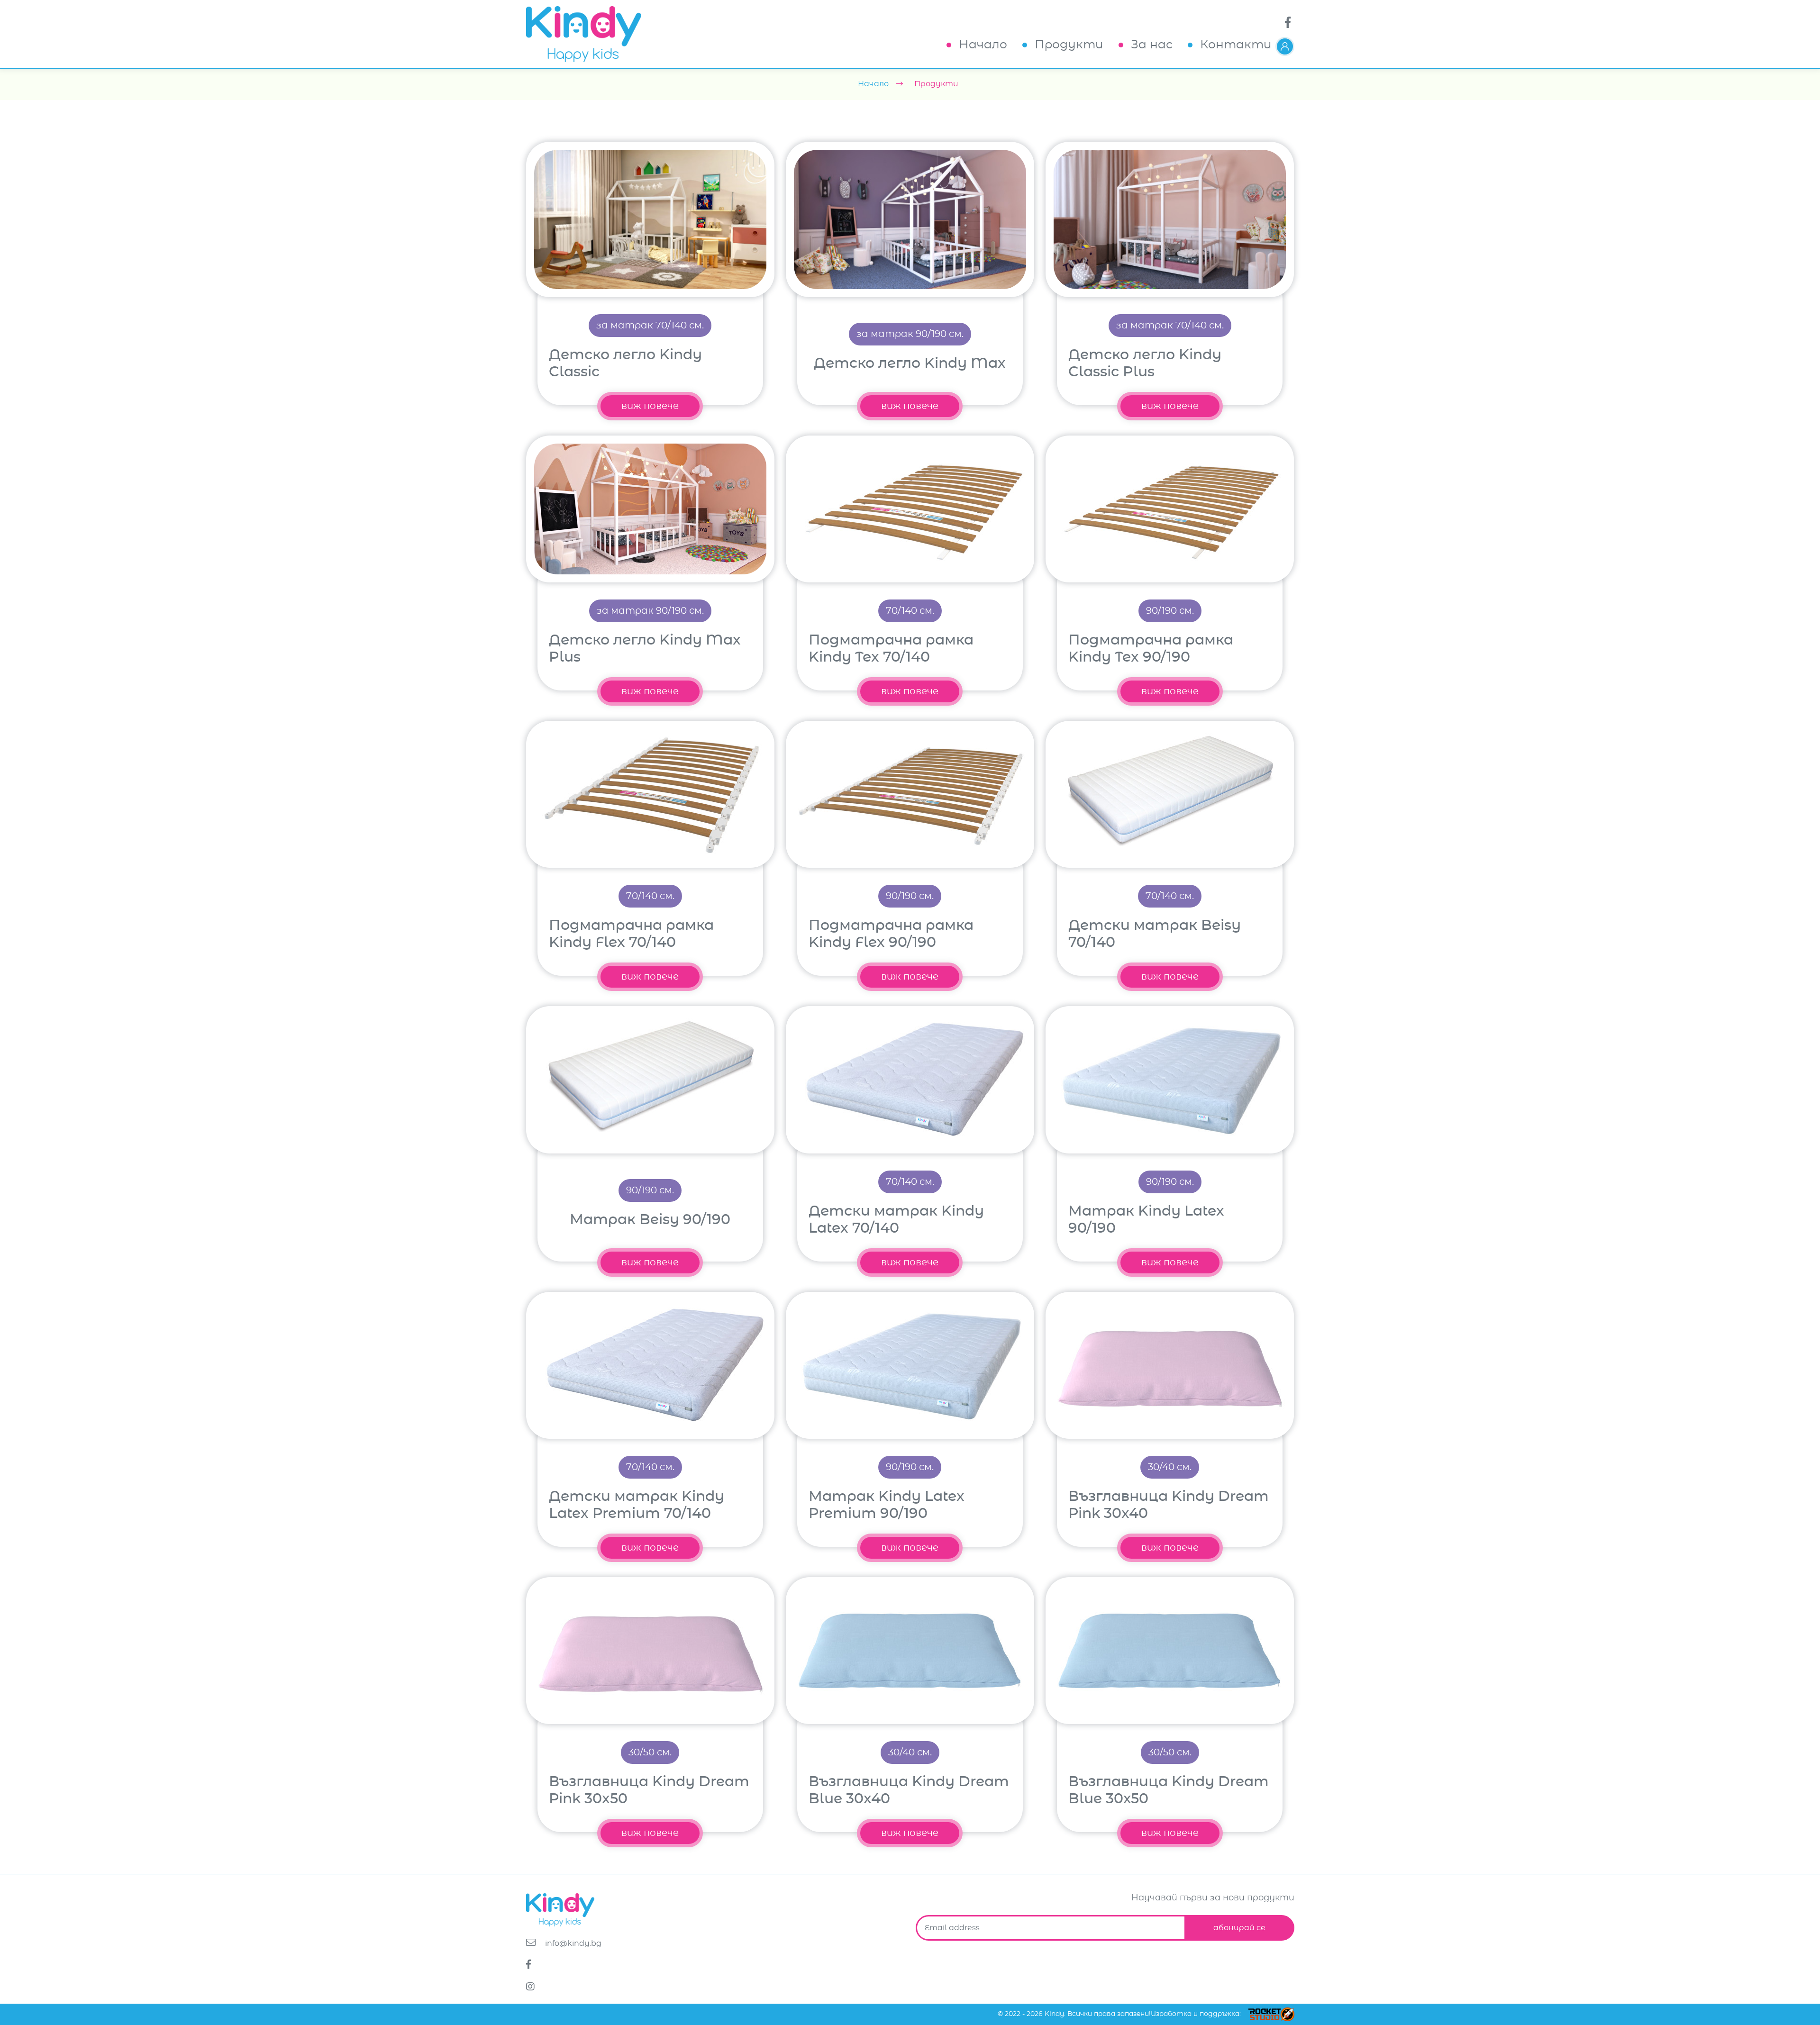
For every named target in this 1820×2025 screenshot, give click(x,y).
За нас (1152, 45)
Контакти (1236, 45)
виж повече (650, 406)
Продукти (1069, 45)
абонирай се (1239, 1928)
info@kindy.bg (572, 1943)
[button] (1285, 46)
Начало (983, 45)
